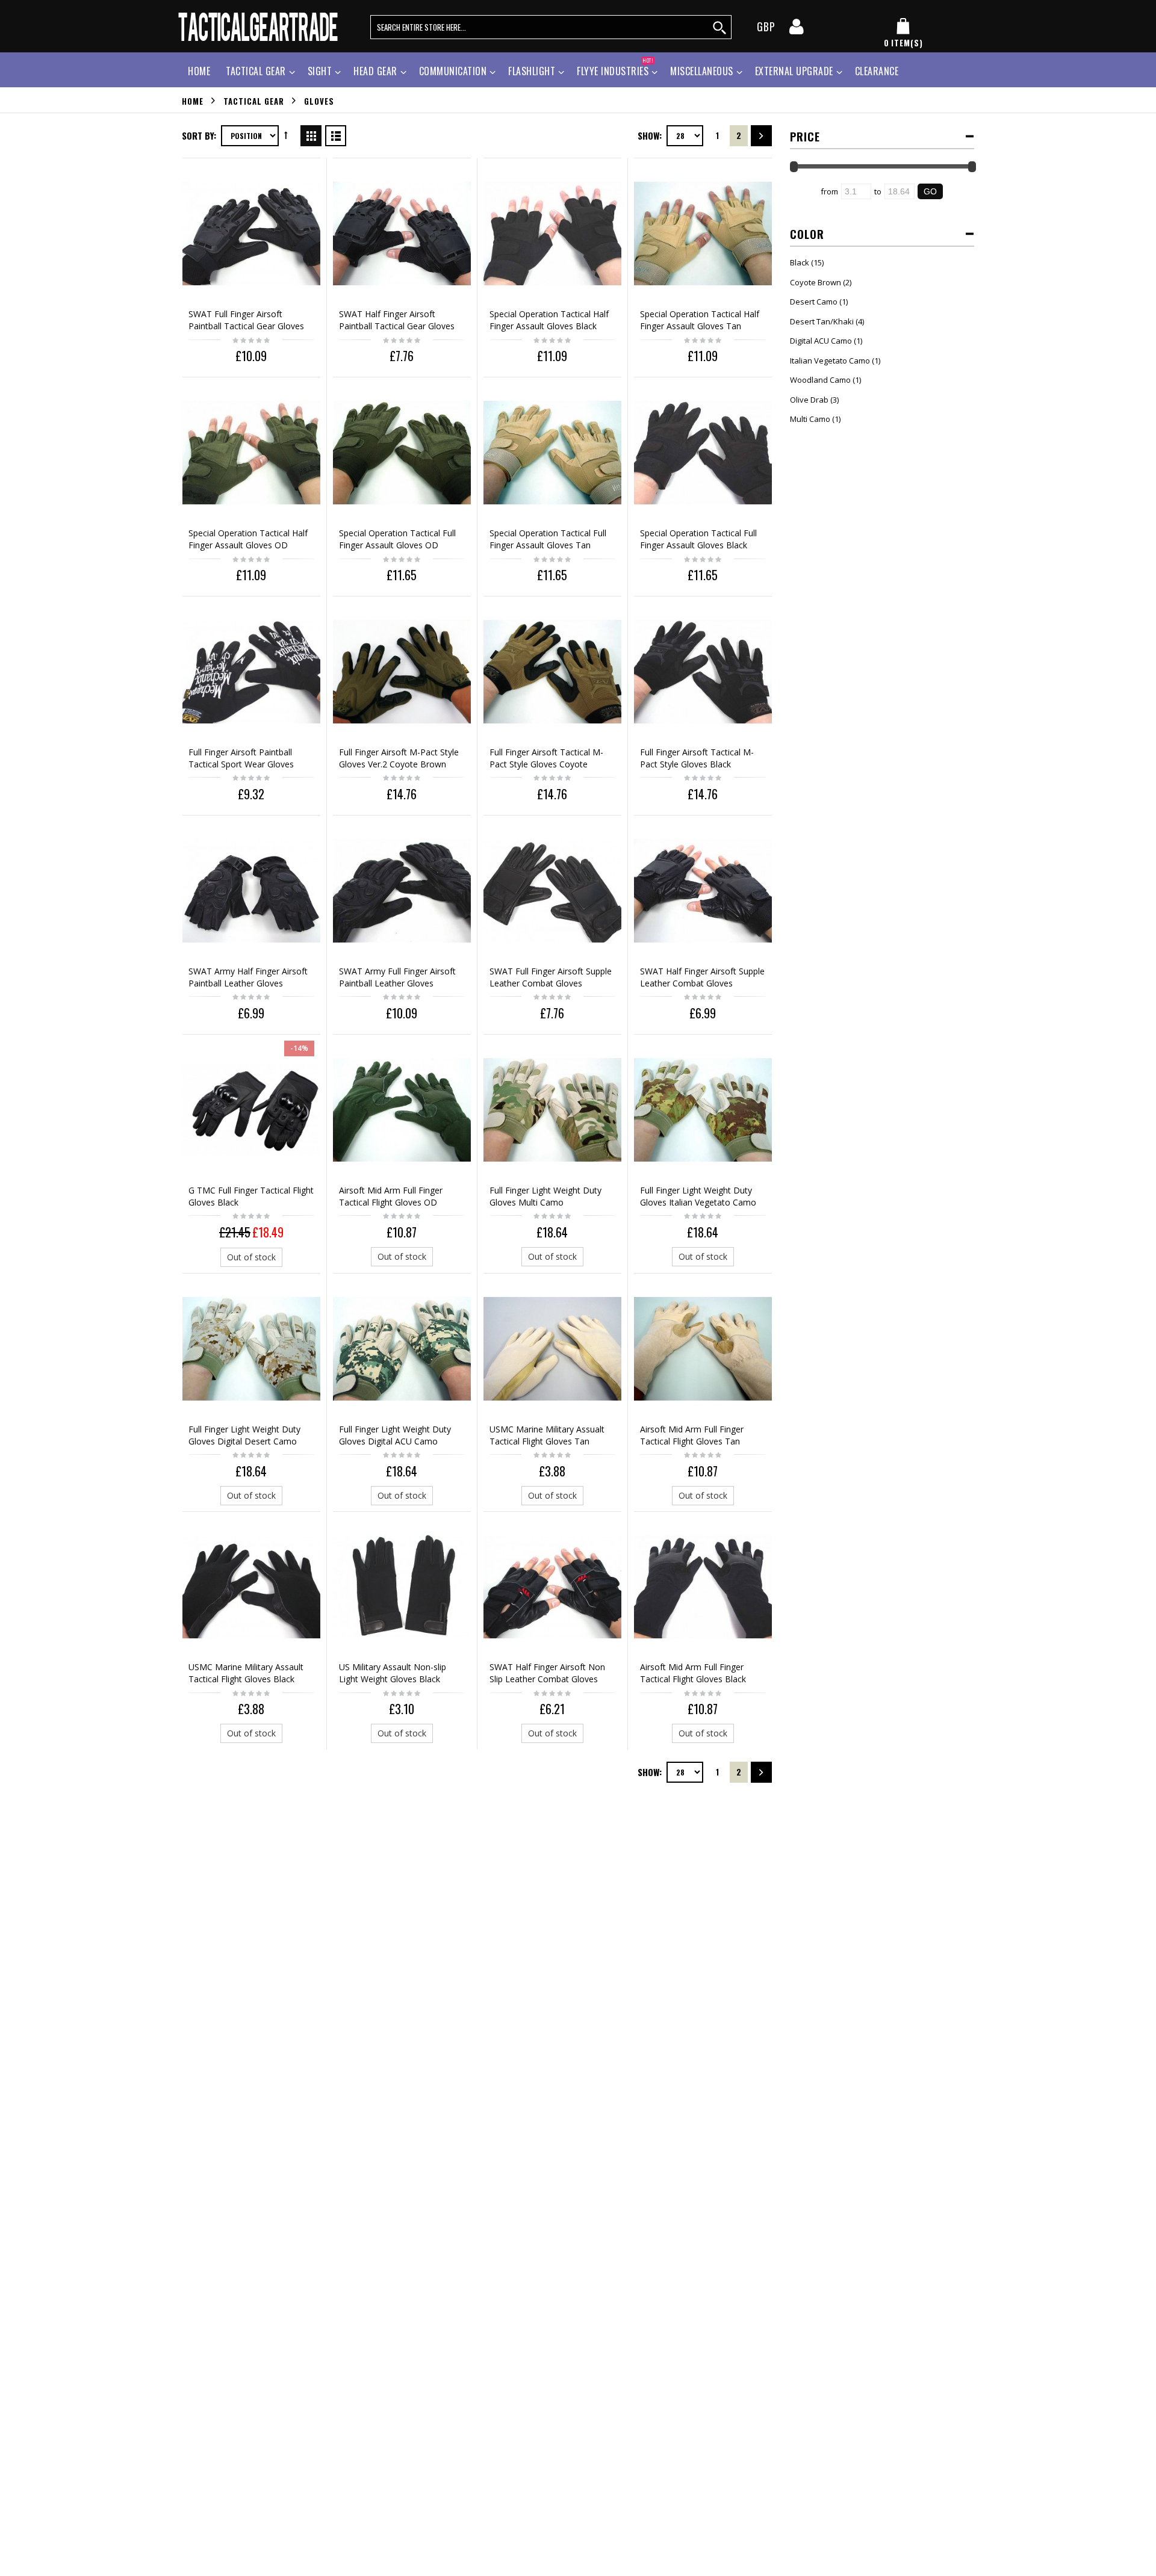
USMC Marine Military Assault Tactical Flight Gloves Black (246, 1673)
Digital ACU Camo (821, 341)
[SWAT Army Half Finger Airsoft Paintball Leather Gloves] (251, 890)
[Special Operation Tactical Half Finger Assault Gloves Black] (552, 233)
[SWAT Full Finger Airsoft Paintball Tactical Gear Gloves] (251, 233)
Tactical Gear (256, 71)
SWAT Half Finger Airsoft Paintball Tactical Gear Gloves (397, 320)
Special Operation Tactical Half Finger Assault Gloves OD (248, 539)
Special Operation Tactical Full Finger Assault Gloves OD (397, 539)
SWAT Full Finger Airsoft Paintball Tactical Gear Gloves (246, 320)
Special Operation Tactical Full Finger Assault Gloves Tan (548, 539)
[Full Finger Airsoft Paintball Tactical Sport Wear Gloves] (251, 671)
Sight (320, 71)
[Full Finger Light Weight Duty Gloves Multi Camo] (552, 1110)
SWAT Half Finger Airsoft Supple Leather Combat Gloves (702, 977)
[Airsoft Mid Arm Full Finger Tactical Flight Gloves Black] (703, 1587)
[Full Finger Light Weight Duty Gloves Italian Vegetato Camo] (703, 1110)
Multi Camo (810, 419)
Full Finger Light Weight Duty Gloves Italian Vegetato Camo (698, 1196)
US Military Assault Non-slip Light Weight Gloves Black (393, 1673)
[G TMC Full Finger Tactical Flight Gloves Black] (251, 1110)
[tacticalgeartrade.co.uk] (259, 26)
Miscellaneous (702, 71)
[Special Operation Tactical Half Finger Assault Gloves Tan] (703, 233)
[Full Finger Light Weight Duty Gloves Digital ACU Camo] (402, 1348)
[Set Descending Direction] (286, 135)
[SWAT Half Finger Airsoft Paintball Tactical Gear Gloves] (402, 233)
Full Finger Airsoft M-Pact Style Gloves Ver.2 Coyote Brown (399, 758)
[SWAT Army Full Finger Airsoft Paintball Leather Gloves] (402, 890)
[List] (336, 134)
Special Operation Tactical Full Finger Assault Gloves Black (698, 539)
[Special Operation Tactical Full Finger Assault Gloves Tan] (552, 452)
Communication (453, 71)
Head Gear (375, 71)
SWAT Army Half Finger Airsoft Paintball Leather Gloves (248, 977)
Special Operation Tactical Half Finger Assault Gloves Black (549, 320)
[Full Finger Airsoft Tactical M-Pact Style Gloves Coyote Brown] (552, 671)
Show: (650, 135)
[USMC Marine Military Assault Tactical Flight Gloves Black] (251, 1587)
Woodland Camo (820, 380)
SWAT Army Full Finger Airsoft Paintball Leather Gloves (397, 977)
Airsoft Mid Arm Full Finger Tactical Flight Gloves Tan (692, 1435)
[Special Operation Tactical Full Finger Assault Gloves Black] (703, 452)
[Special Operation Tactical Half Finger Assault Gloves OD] (251, 452)
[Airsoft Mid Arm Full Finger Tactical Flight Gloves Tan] (703, 1348)
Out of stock (251, 1257)
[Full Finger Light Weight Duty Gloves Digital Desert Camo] (251, 1348)
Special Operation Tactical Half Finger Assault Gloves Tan (700, 320)
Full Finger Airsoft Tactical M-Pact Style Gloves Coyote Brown (546, 764)
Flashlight (532, 71)
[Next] (761, 136)
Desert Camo (814, 302)
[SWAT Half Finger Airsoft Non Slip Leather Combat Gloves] (552, 1587)
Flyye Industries (615, 70)
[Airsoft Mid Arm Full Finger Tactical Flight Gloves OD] (402, 1110)
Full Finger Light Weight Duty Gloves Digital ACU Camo (395, 1435)
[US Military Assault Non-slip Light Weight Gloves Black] (402, 1587)
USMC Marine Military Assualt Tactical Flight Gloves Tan (547, 1435)
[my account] (797, 30)
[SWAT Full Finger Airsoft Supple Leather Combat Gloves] (552, 890)
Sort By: (199, 135)
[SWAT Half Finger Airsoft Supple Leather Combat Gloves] (703, 890)
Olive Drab (809, 400)
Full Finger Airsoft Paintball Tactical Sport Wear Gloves (241, 758)
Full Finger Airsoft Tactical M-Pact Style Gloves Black (697, 758)
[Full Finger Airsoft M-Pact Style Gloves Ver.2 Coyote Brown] (402, 671)
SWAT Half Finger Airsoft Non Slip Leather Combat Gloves (547, 1673)
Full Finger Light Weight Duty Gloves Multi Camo (545, 1196)
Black (800, 262)
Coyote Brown (816, 282)
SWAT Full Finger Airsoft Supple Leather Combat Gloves (551, 977)
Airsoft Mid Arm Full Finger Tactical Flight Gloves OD (391, 1196)
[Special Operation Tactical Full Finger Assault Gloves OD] (402, 452)
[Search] (720, 27)
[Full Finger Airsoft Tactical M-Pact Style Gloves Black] (703, 671)
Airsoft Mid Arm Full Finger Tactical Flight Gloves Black (693, 1673)
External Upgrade (794, 71)
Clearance (877, 71)
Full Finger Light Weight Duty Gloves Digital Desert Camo (244, 1435)
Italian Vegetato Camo (830, 361)
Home (193, 101)
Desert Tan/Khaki (822, 321)
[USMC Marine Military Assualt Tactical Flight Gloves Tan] (552, 1348)
